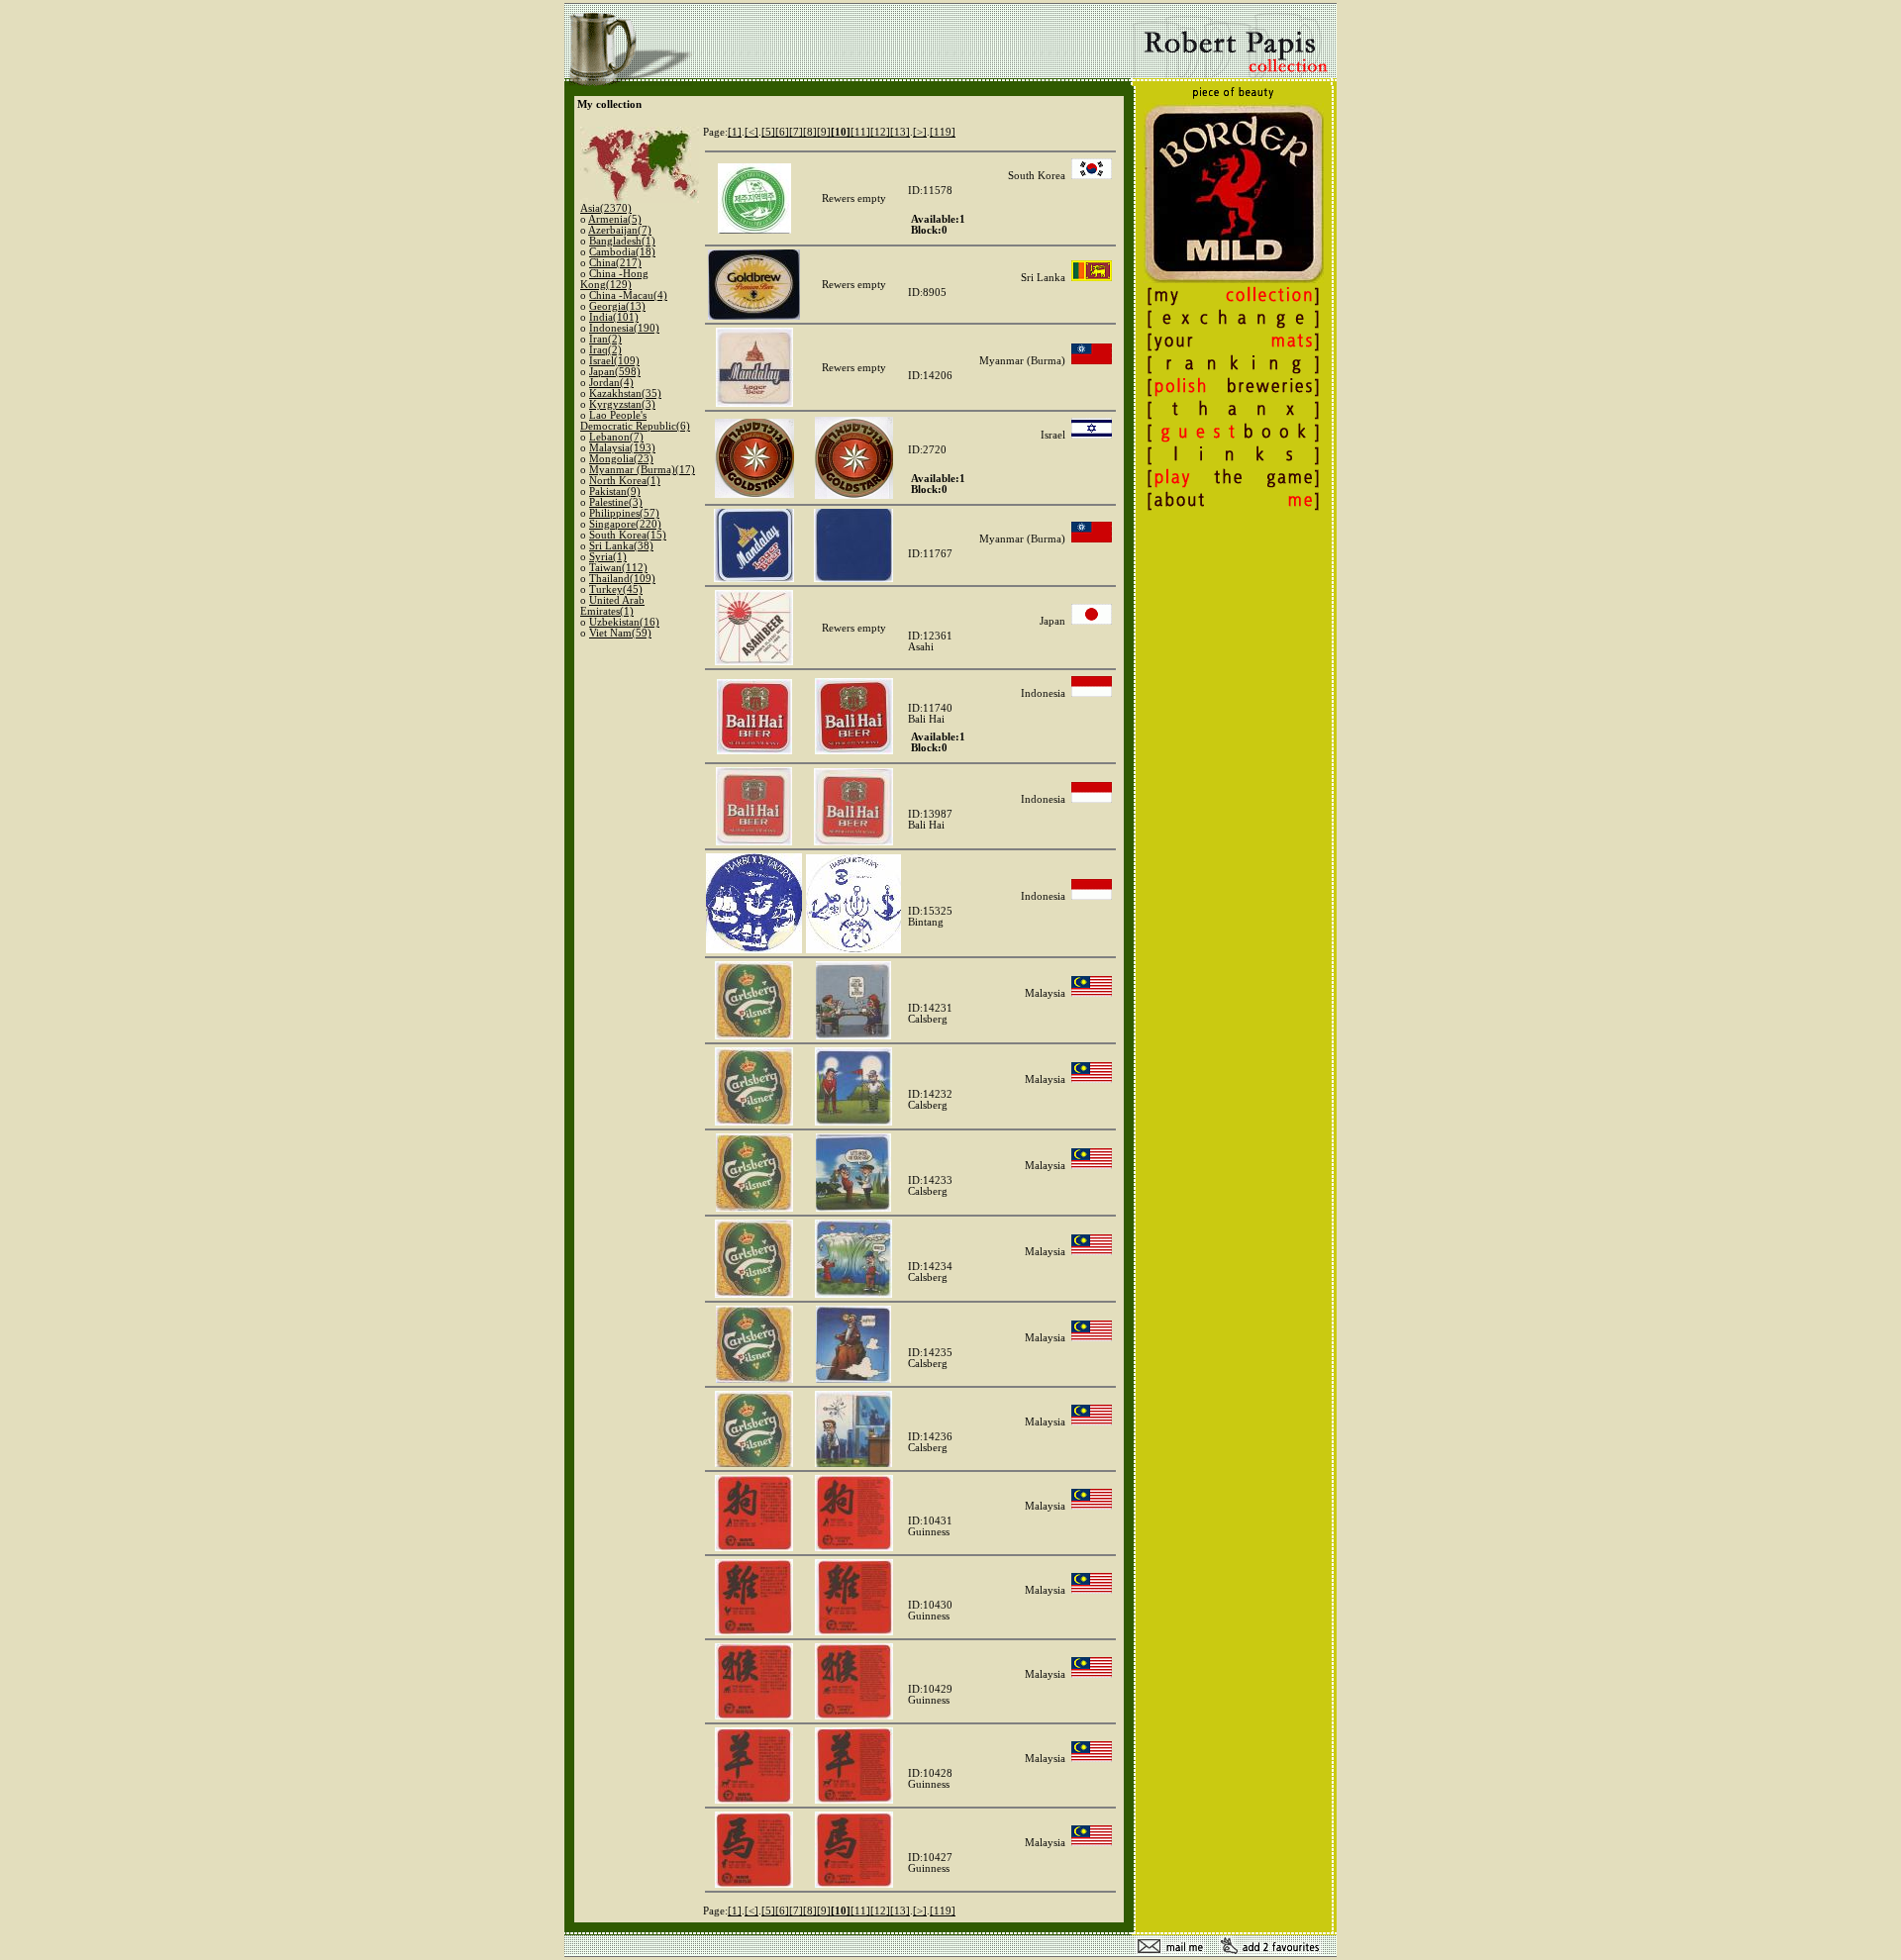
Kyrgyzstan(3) (622, 404)
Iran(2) (605, 339)
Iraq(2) (605, 350)
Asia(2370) (606, 208)
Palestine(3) (616, 502)
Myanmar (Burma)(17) (642, 470)
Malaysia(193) (622, 448)
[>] (920, 132)
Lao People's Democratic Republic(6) (635, 421)
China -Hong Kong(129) (614, 279)
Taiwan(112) (618, 568)
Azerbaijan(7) (620, 230)
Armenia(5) (615, 219)
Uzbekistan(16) (624, 622)
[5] (768, 132)
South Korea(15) (628, 535)
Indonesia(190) (624, 328)
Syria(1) (608, 557)
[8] (810, 132)
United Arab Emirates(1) (612, 606)
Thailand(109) (622, 579)
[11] (860, 132)
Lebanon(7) (616, 437)
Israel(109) (614, 361)
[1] (735, 132)
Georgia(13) (617, 306)
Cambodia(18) (622, 252)
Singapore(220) (625, 524)
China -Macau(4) (628, 295)
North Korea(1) (625, 481)
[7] (796, 132)
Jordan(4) (611, 383)
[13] (900, 132)
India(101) (614, 317)
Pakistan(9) (615, 491)
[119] (943, 132)
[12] (880, 132)
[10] (841, 132)
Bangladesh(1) (622, 241)
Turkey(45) (616, 589)
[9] (824, 132)
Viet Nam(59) (620, 633)
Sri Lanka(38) (621, 546)
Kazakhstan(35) (625, 393)
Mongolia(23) (621, 459)
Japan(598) (615, 372)
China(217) (615, 263)
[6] (782, 132)
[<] (751, 132)
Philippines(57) (624, 513)
